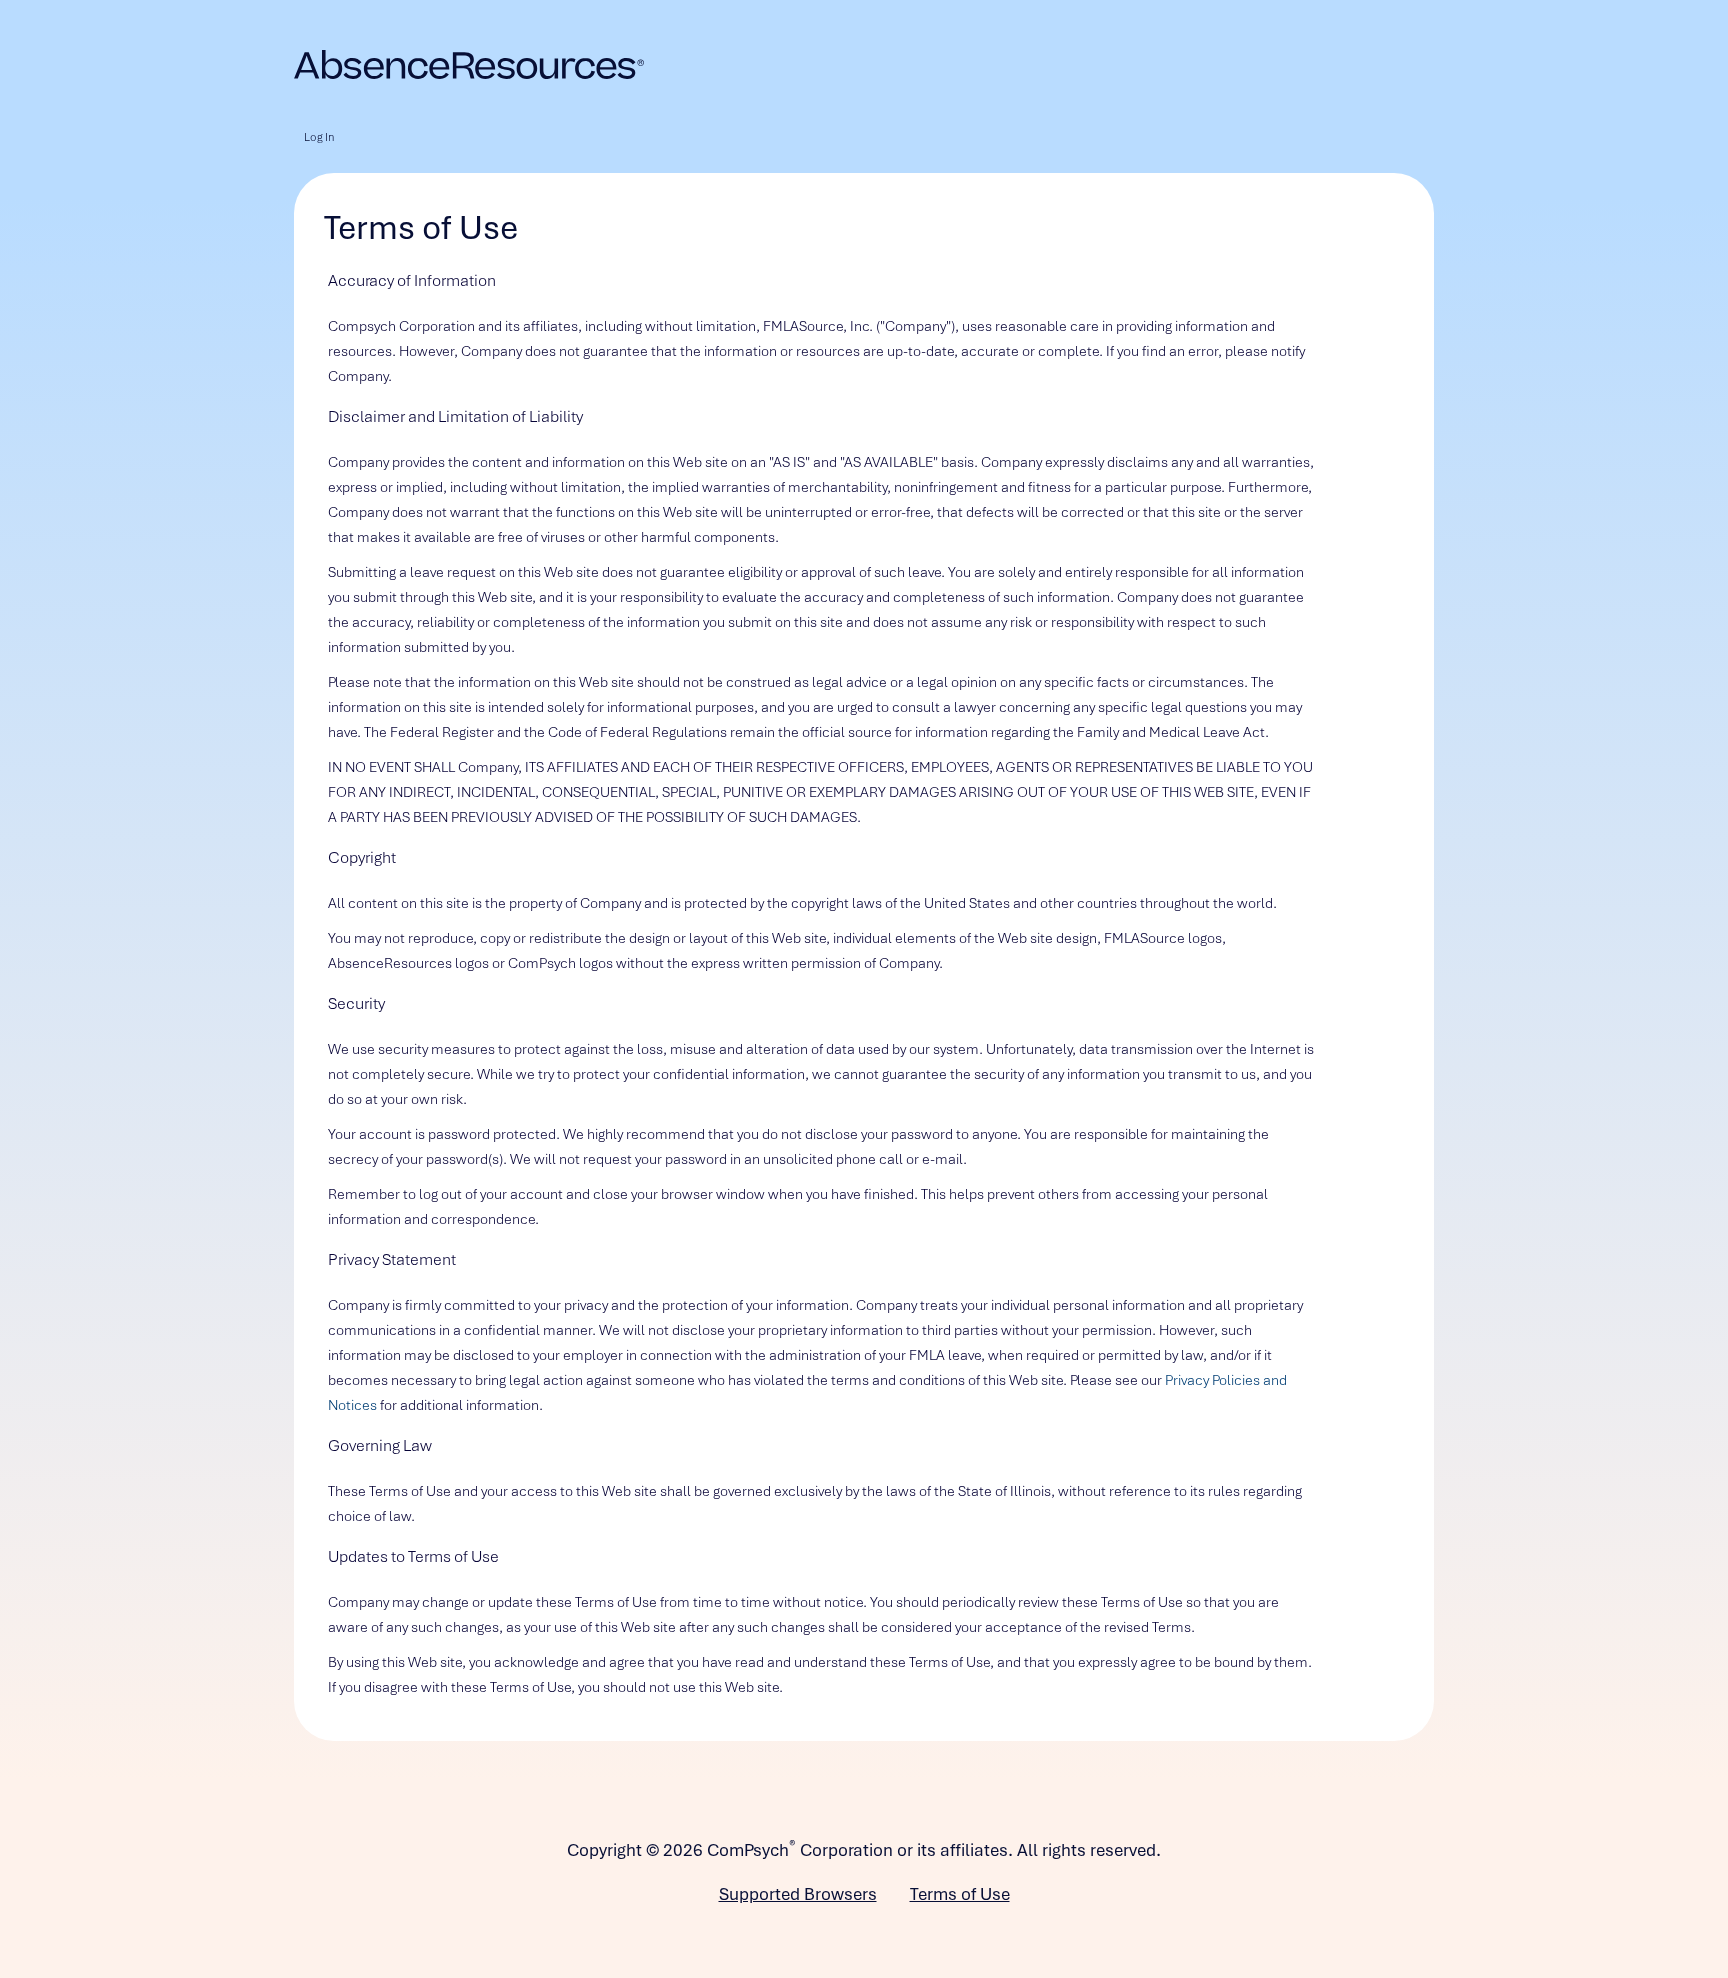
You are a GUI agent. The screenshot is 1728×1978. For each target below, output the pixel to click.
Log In (319, 137)
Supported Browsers (798, 1894)
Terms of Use (960, 1894)
